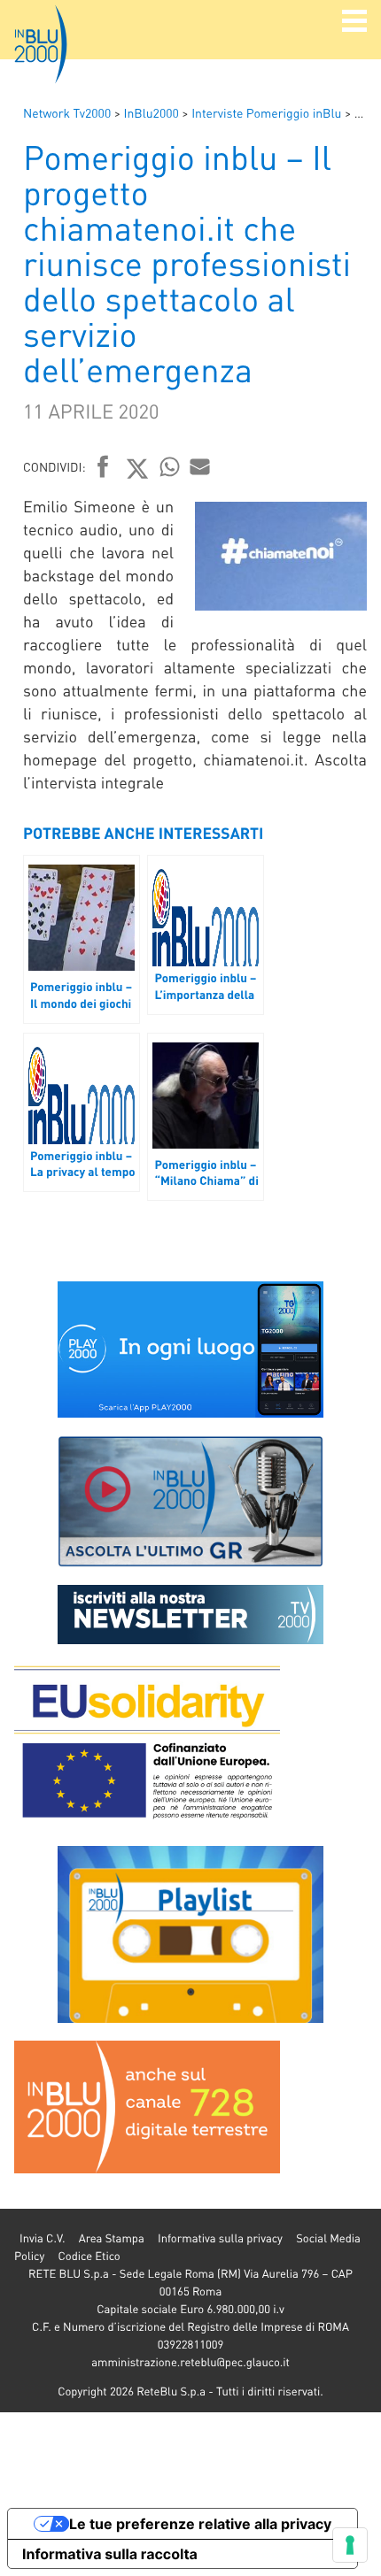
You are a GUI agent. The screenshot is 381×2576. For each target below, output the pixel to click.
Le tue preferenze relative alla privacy (200, 2524)
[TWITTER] (138, 468)
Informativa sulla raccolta (110, 2554)
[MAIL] (200, 466)
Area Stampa (112, 2238)
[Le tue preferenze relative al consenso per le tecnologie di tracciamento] (350, 2545)
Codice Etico (89, 2256)
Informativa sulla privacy (220, 2238)
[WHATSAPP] (170, 466)
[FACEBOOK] (103, 468)
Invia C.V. (42, 2238)
